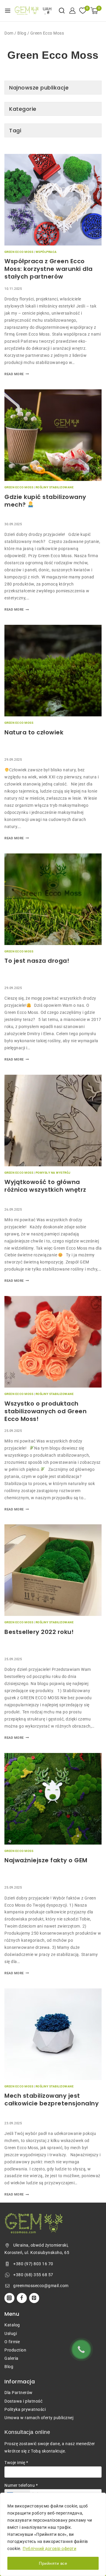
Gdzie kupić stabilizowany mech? (45, 501)
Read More (17, 374)
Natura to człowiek (34, 732)
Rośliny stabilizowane (55, 487)
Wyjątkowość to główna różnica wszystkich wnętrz (45, 1186)
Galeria (11, 2358)
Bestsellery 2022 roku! (39, 1632)
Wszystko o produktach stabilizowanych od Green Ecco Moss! (45, 1411)
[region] (53, 2534)
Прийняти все (53, 2563)
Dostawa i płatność (23, 2401)
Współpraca (46, 252)
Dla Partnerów (19, 2393)
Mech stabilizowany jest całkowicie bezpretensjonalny (52, 2099)
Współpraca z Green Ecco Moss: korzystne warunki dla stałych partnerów (49, 269)
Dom (9, 33)
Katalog (12, 2325)
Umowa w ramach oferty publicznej (39, 2418)
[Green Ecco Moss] (27, 11)
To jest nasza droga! (37, 961)
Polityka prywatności (25, 2409)
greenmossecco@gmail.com (41, 2286)
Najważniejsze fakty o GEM (46, 1860)
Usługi (11, 2333)
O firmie (12, 2342)
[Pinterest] (34, 2298)
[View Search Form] (62, 10)
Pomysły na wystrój (53, 1173)
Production (15, 2350)
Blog (22, 33)
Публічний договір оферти (49, 2549)
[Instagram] (9, 2298)
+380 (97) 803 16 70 (33, 2264)
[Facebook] (22, 2298)
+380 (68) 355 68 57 (33, 2275)
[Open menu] (8, 11)
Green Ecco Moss (19, 252)
